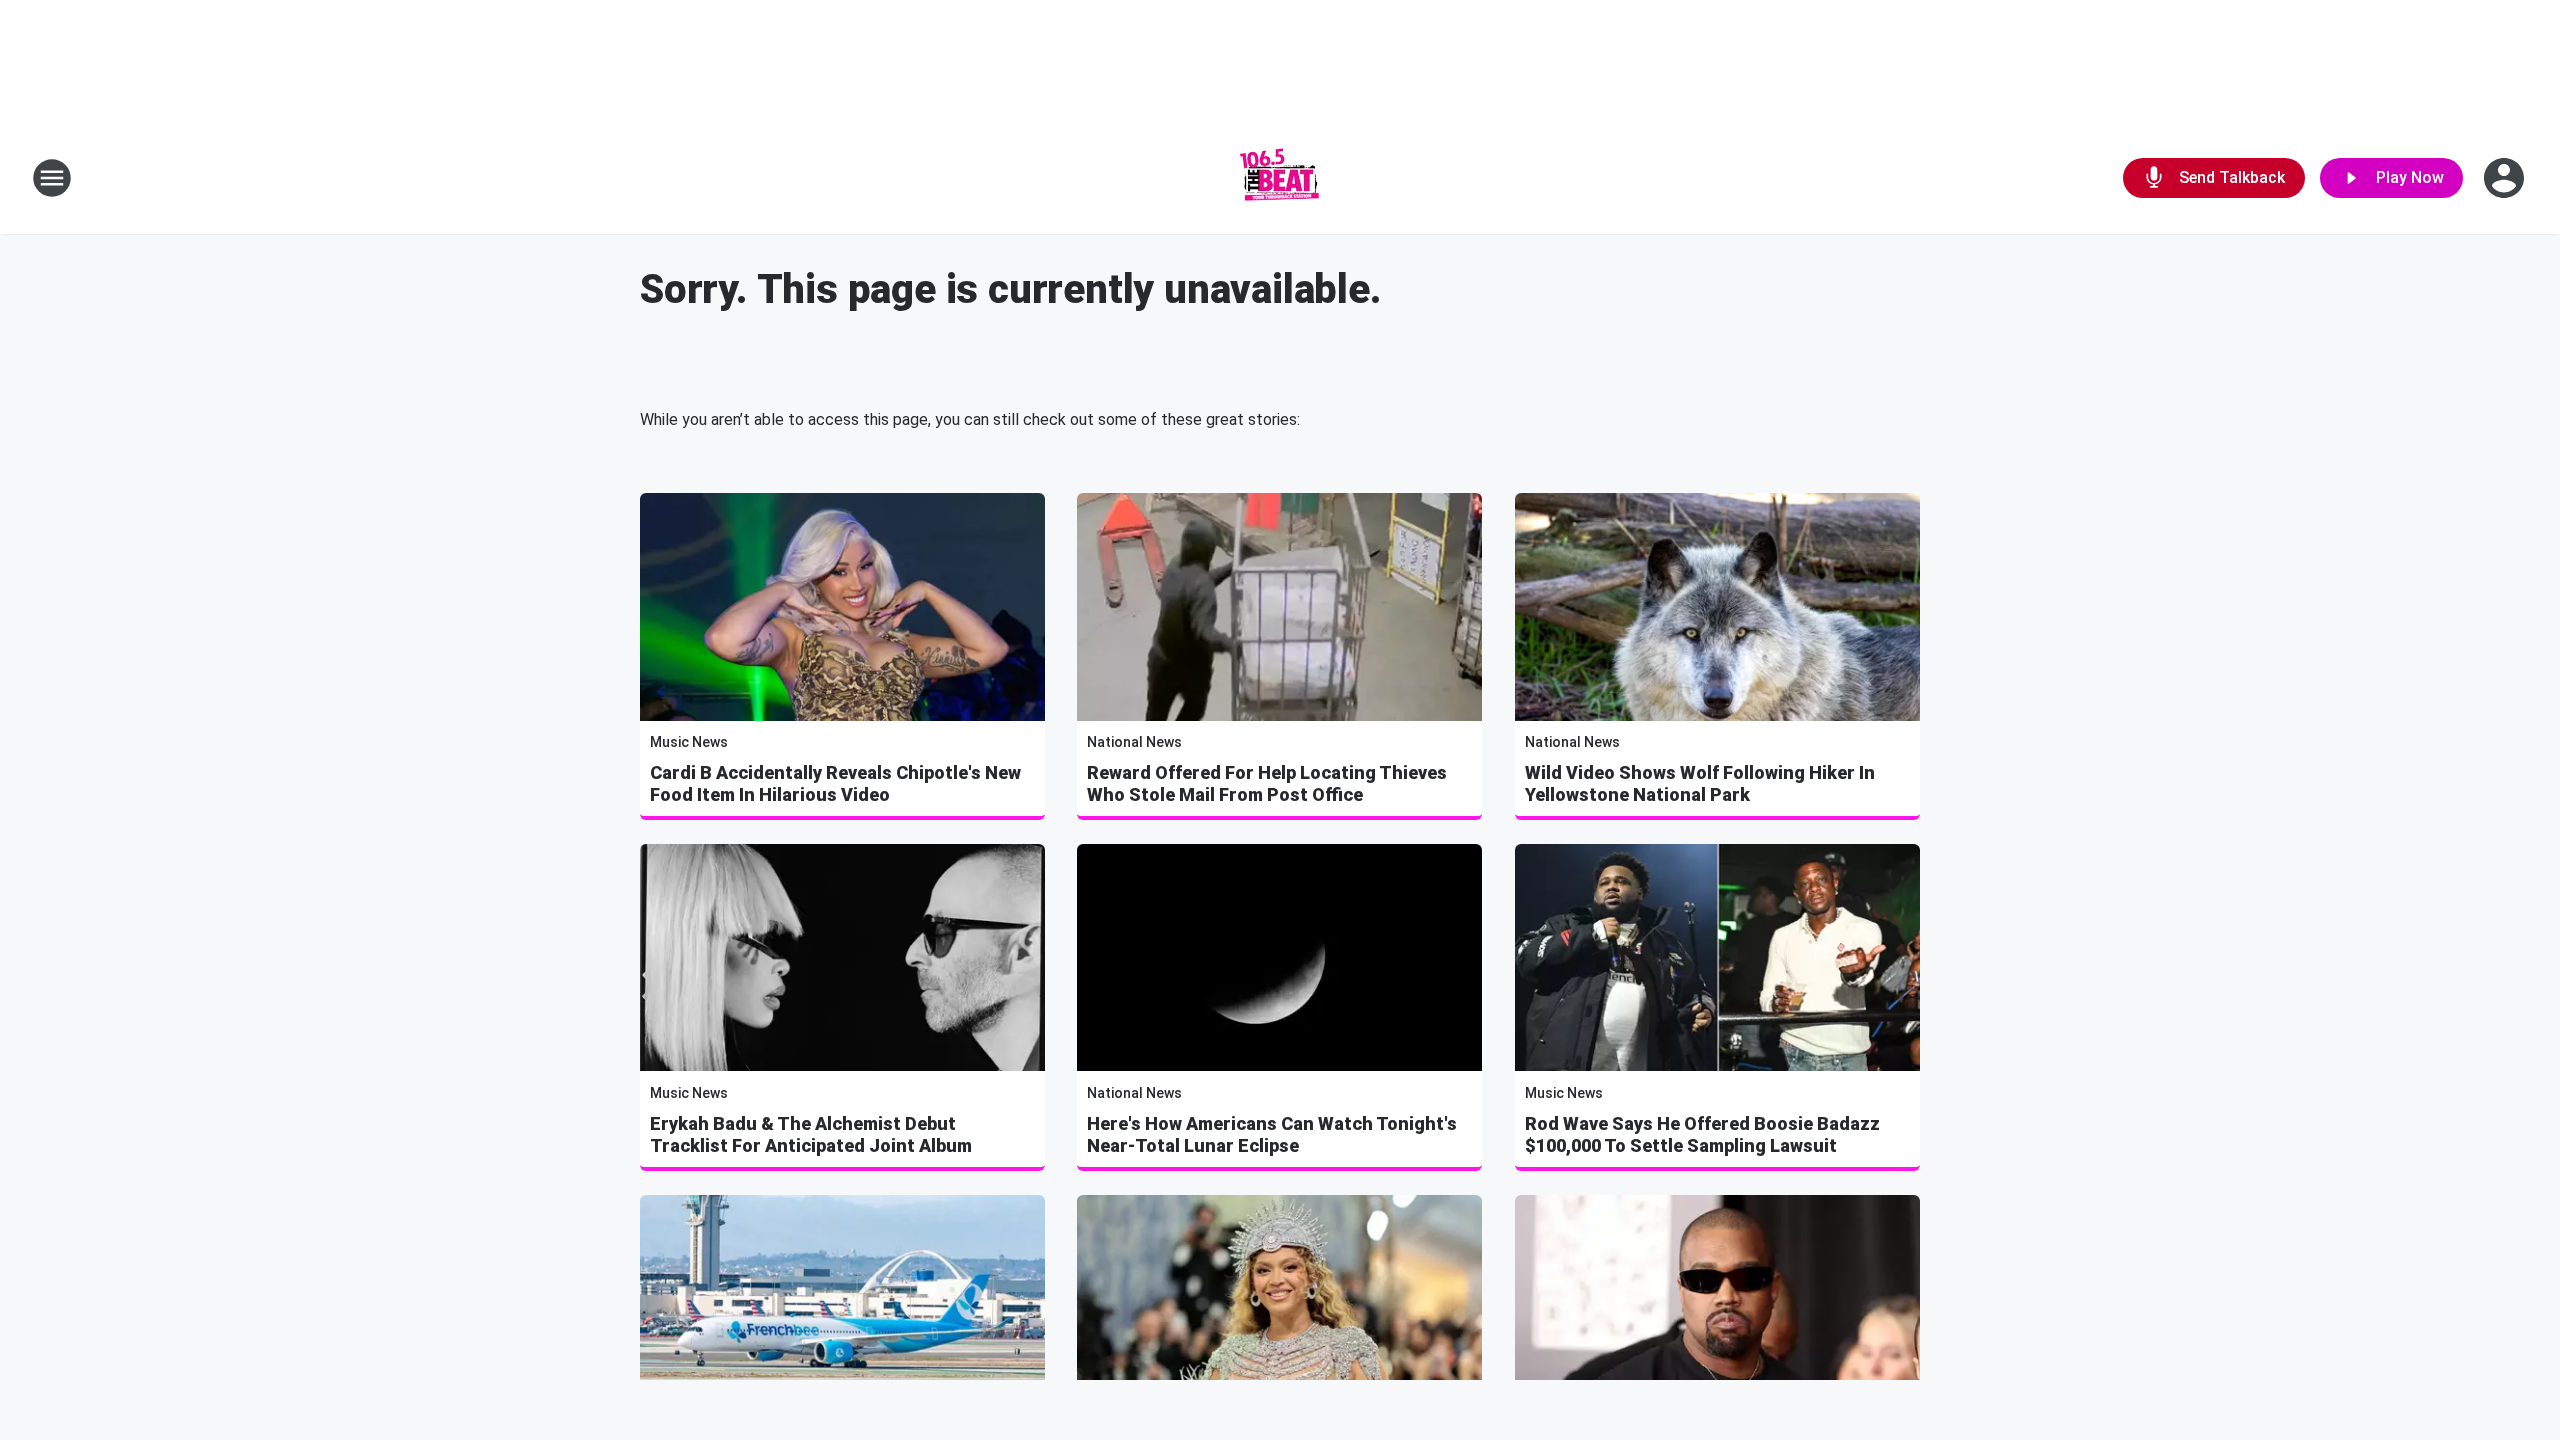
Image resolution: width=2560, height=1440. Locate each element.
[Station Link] (1280, 178)
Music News (689, 742)
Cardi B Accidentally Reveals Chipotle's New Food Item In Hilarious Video (835, 783)
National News (1134, 742)
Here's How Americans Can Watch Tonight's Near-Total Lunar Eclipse (1272, 1134)
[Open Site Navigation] (52, 178)
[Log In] (2506, 178)
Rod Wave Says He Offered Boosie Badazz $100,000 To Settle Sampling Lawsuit (1702, 1134)
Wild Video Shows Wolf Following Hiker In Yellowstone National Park (1700, 783)
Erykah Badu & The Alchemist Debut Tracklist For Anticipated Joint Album (811, 1134)
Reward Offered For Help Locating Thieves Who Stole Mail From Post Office (1267, 783)
